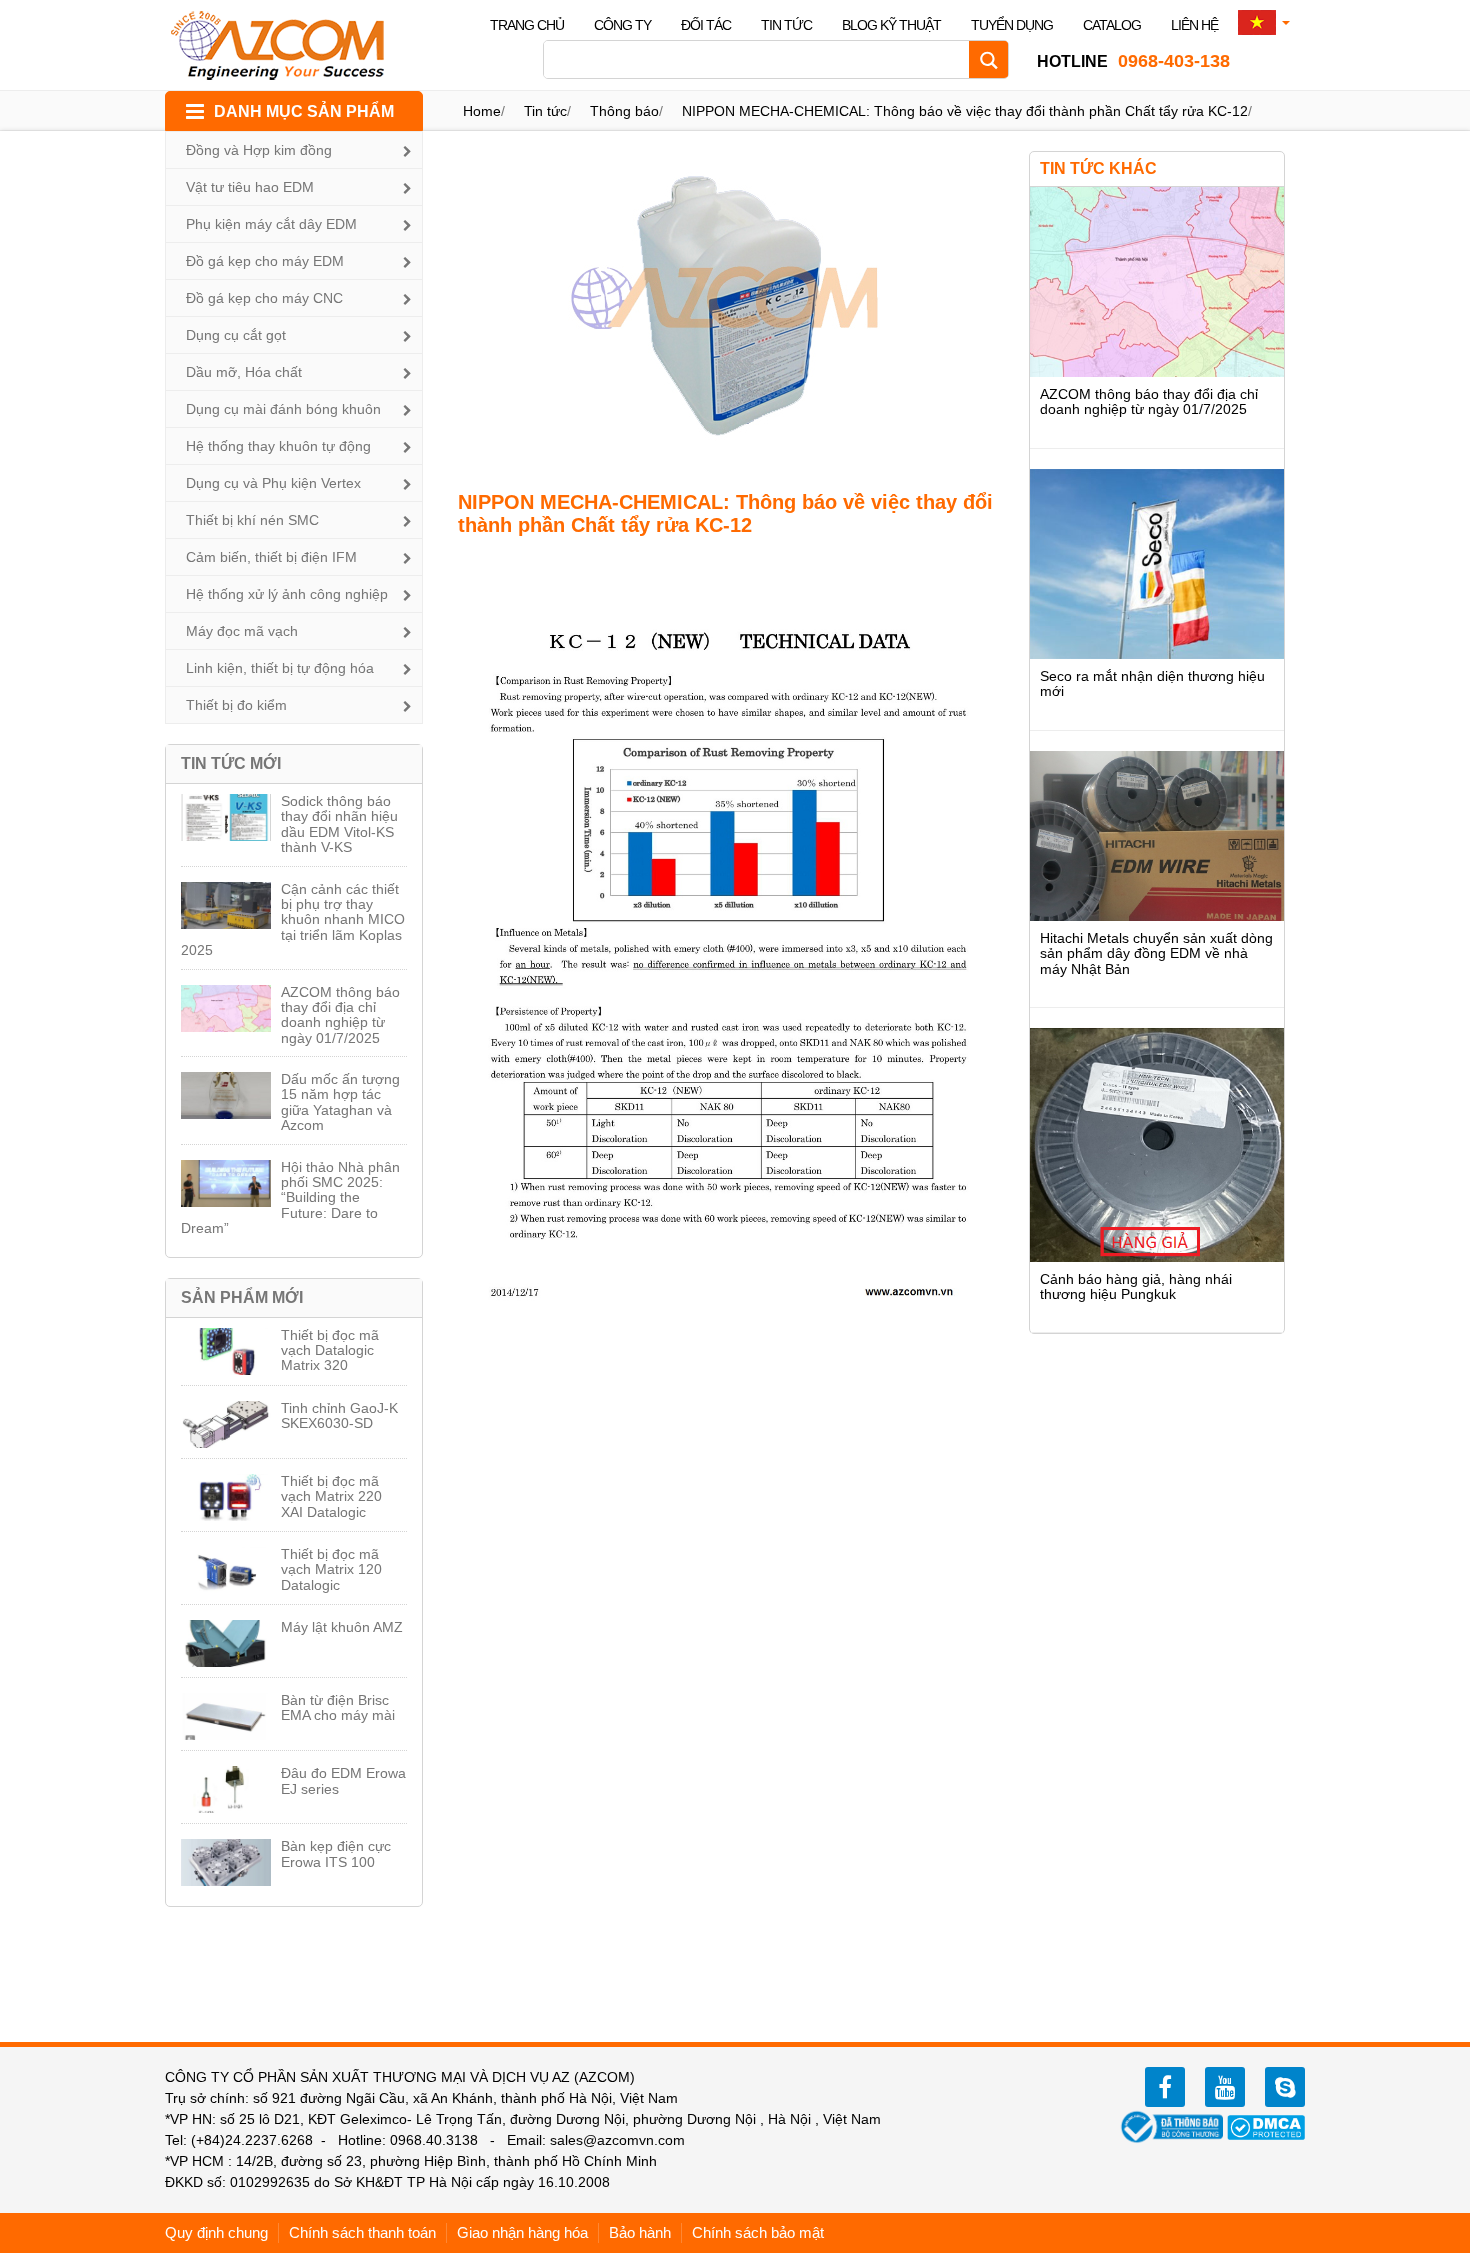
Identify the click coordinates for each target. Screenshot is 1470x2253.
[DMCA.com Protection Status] (1266, 2126)
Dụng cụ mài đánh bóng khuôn (283, 409)
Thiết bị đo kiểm (236, 705)
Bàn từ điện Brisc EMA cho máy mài (338, 1707)
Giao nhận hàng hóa (522, 2232)
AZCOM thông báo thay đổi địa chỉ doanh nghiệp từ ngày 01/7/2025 (340, 1015)
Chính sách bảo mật (758, 2232)
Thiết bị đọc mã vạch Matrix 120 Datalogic (331, 1569)
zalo (1285, 2087)
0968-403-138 (1133, 61)
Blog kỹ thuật (891, 25)
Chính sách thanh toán (362, 2232)
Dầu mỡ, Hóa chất (244, 372)
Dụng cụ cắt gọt (236, 335)
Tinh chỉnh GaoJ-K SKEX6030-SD (339, 1415)
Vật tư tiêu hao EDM (250, 187)
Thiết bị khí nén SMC (252, 520)
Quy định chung (216, 2232)
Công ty (622, 25)
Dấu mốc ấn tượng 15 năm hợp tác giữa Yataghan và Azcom (340, 1102)
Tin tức (786, 25)
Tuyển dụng (1012, 25)
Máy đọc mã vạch (242, 631)
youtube (1225, 2087)
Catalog (1112, 25)
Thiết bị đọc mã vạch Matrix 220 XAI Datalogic (331, 1496)
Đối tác (706, 25)
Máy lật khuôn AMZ (342, 1627)
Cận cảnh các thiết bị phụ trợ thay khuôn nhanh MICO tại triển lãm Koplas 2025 (293, 920)
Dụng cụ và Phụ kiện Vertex (273, 483)
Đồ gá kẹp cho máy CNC (264, 298)
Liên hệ (1194, 25)
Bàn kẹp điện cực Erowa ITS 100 (336, 1853)
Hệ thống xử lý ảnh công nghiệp (287, 594)
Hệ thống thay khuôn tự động (278, 446)
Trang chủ (527, 25)
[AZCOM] (290, 45)
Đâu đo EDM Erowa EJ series (343, 1780)
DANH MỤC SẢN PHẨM (304, 111)
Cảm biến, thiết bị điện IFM (271, 557)
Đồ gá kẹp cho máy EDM (265, 261)
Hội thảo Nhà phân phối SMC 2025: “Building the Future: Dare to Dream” (290, 1198)
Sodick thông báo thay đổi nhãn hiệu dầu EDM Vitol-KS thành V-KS (339, 824)
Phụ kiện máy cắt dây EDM (271, 224)
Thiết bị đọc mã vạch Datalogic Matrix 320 (330, 1350)
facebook (1165, 2087)
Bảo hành (640, 2232)
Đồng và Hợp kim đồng (259, 150)
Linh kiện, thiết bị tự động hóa (280, 668)
